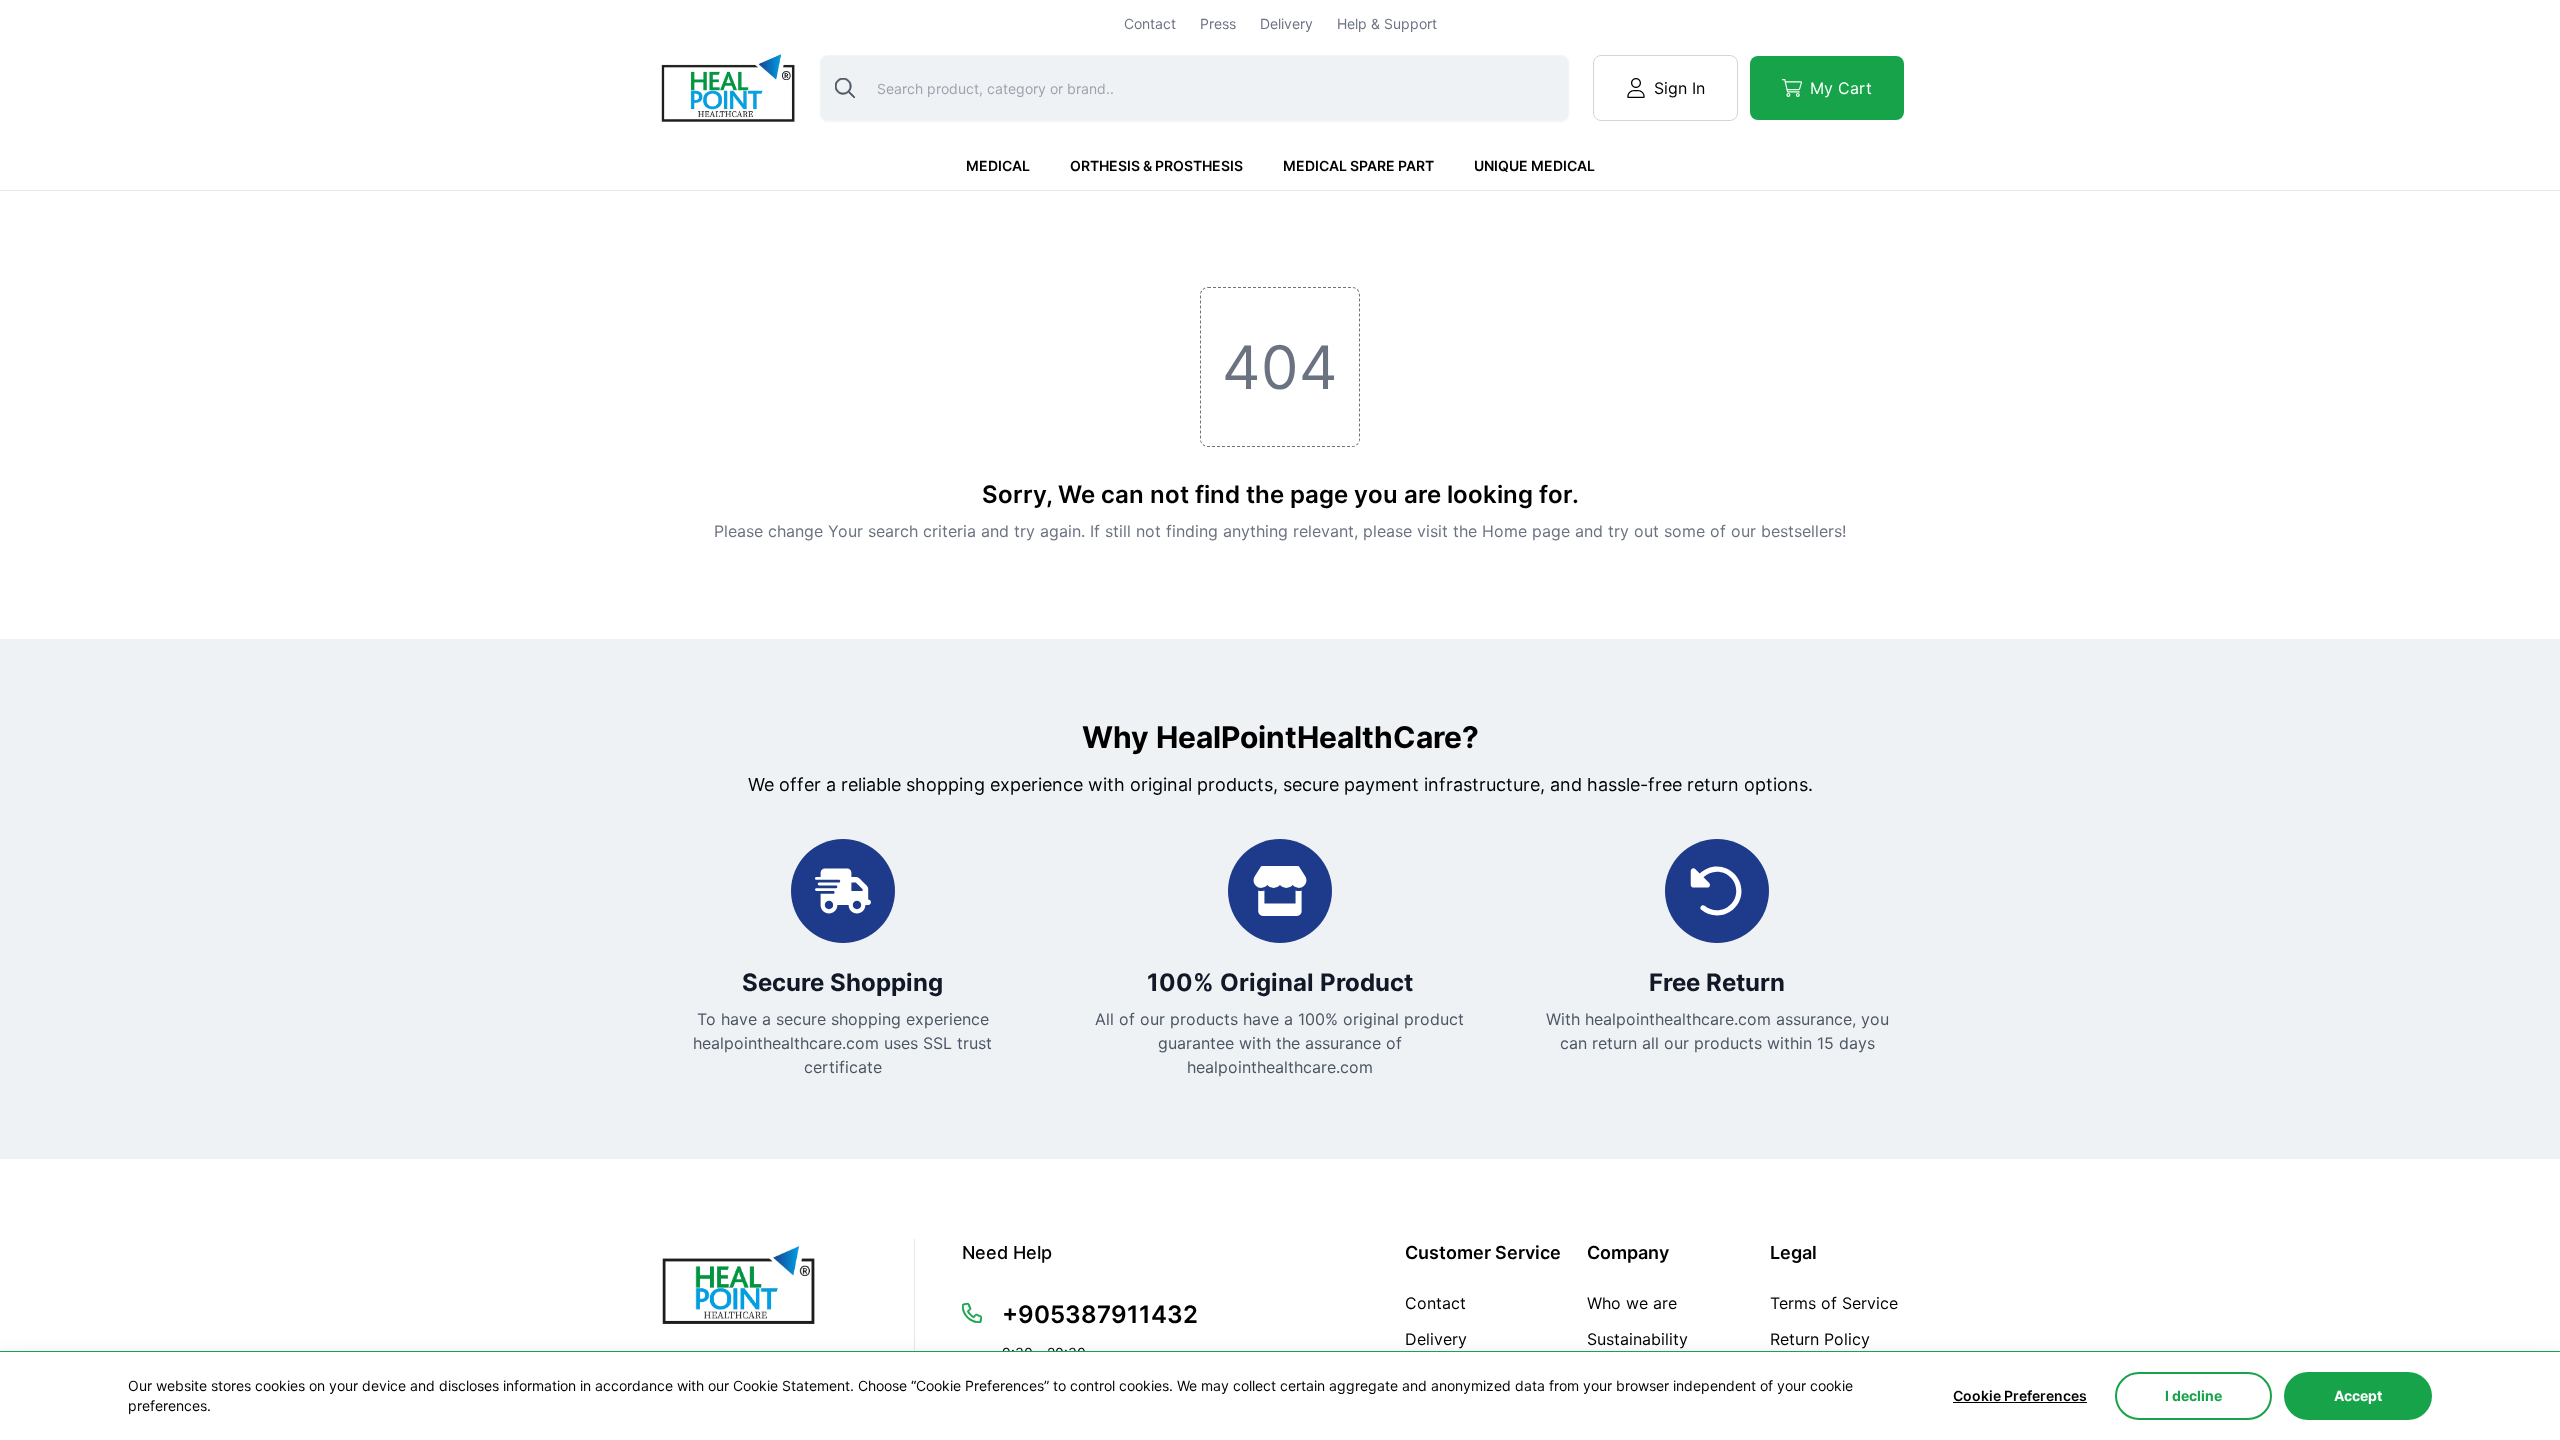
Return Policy (1820, 1339)
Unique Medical (1534, 165)
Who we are (1632, 1303)
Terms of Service (1834, 1303)
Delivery (1286, 23)
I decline (2193, 1395)
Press (1218, 23)
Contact (1150, 23)
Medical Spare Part (1358, 165)
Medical (998, 165)
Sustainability (1637, 1339)
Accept (2358, 1395)
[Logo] (726, 87)
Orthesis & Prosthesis (1156, 165)
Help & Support (1387, 23)
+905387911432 (1100, 1314)
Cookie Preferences (2020, 1395)
